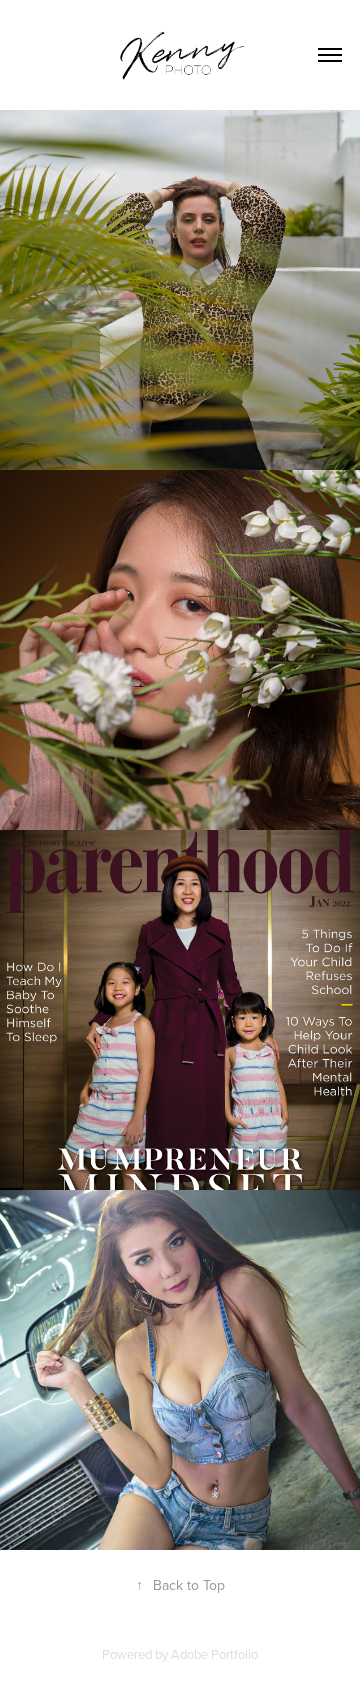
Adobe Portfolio (214, 1654)
